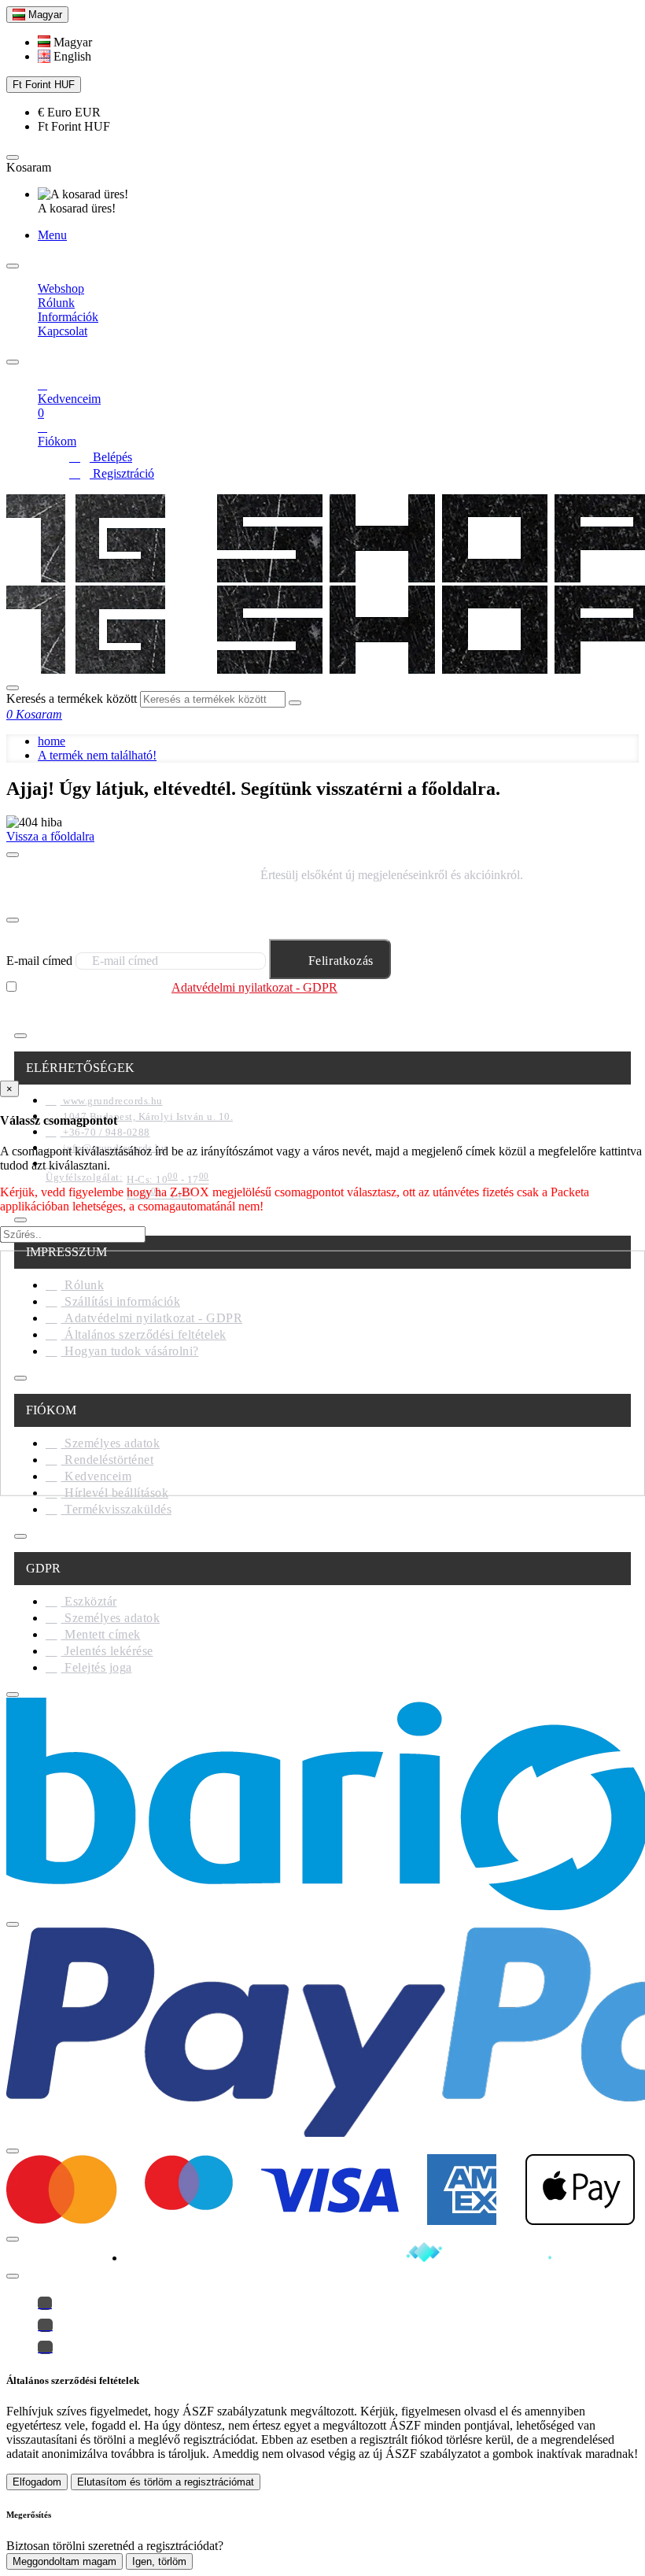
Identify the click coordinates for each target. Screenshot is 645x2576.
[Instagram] (45, 2325)
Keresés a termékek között (72, 699)
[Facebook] (45, 2303)
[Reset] (13, 157)
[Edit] (13, 266)
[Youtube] (45, 2347)
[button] (65, 42)
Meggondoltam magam (64, 2561)
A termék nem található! (97, 755)
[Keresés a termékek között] (13, 688)
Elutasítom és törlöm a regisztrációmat (166, 2482)
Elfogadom (37, 2482)
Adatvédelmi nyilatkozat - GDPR (254, 987)
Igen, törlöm (159, 2561)
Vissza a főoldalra (50, 836)
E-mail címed (39, 961)
